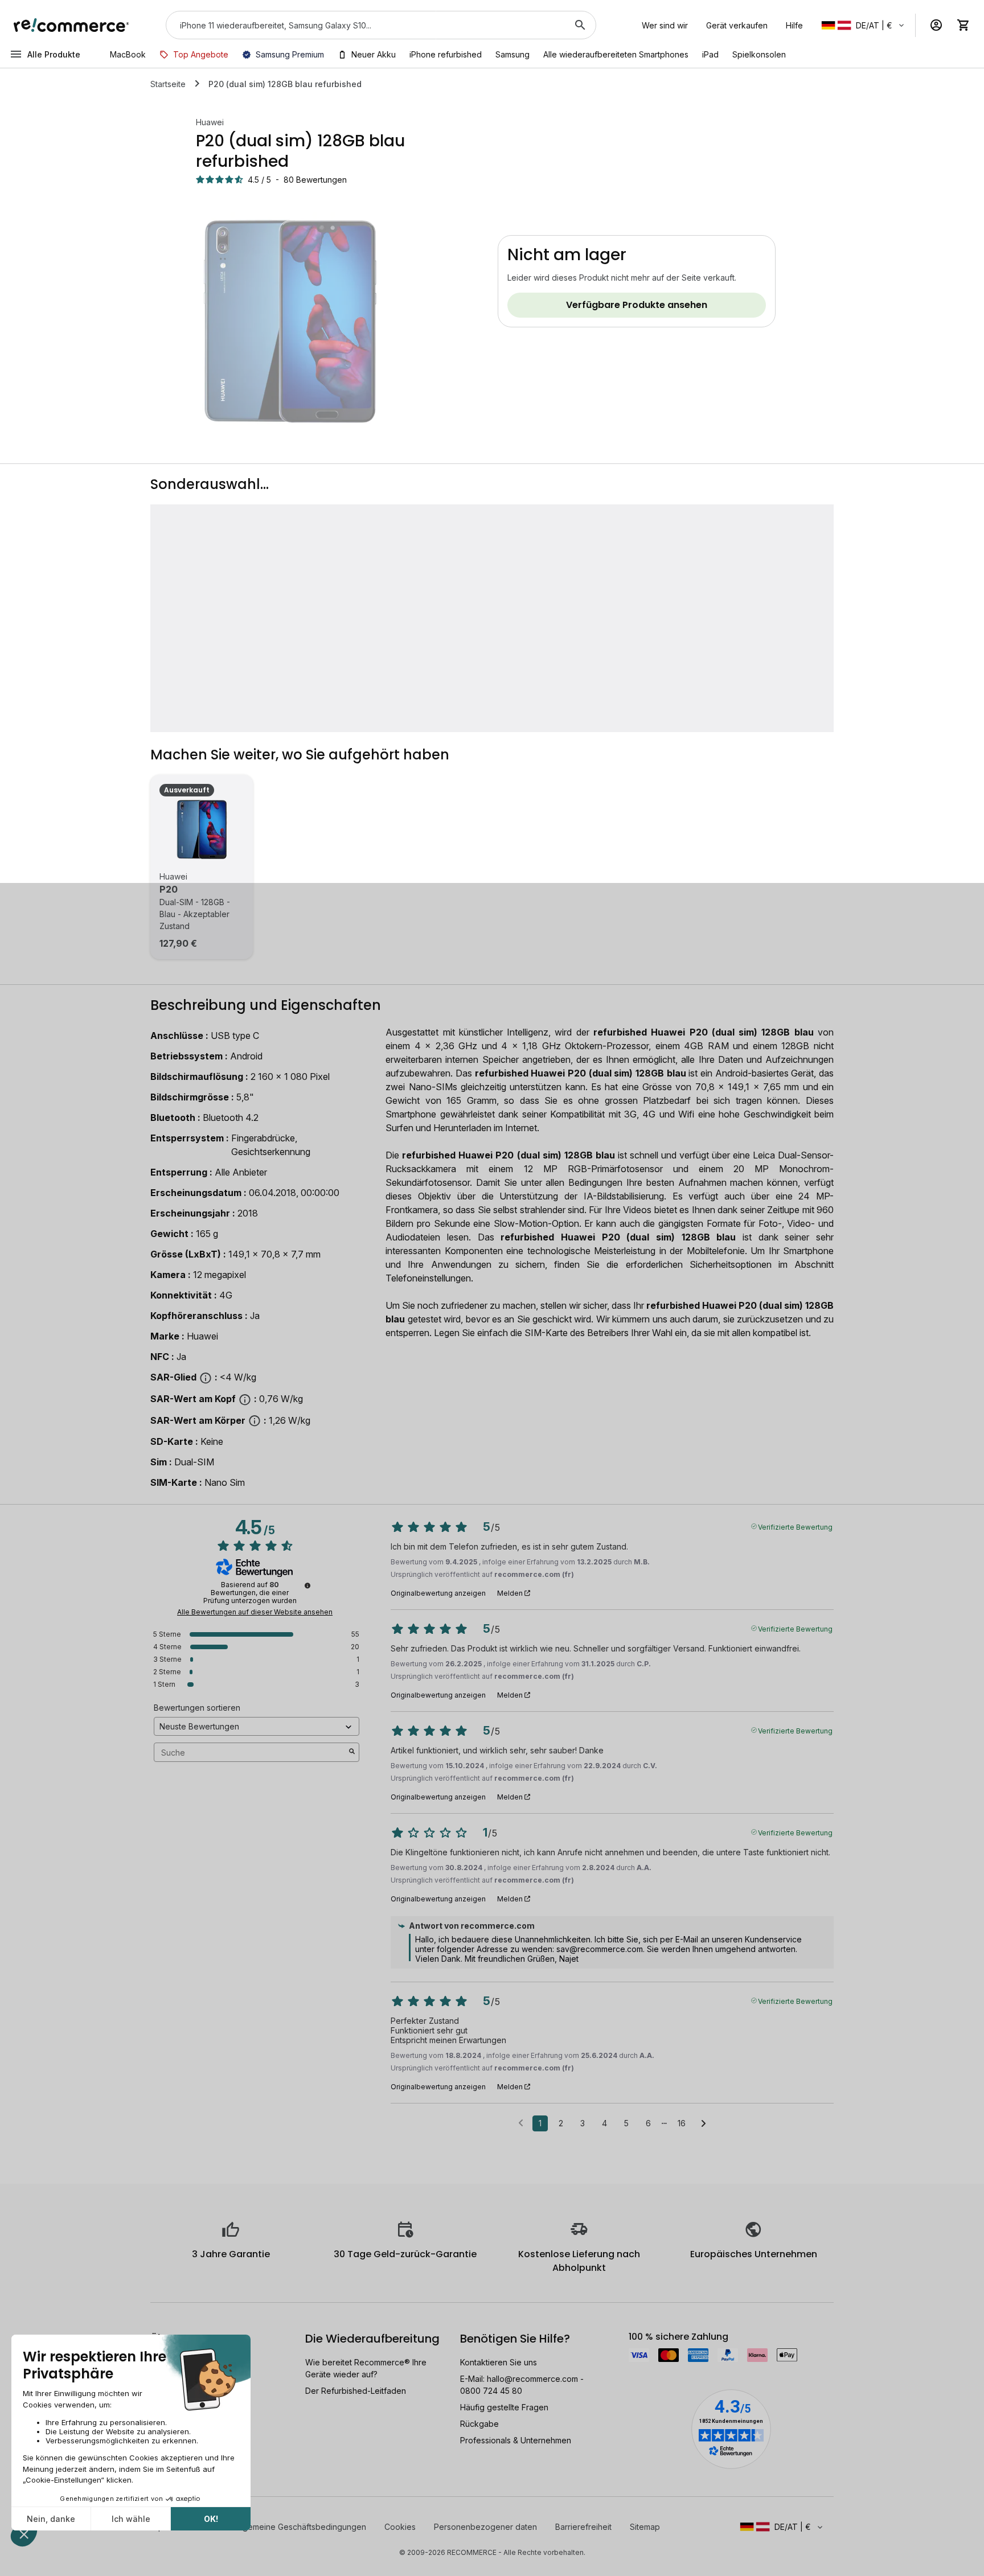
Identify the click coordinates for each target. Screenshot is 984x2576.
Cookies (400, 2527)
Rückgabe (479, 2424)
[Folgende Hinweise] (704, 2124)
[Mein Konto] (936, 25)
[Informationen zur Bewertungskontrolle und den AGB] (307, 1585)
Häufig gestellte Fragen (504, 2407)
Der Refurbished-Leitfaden (356, 2391)
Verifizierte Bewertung (795, 1526)
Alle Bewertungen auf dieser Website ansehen (255, 1612)
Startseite (168, 84)
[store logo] (71, 25)
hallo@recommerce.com (532, 2379)
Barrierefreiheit (583, 2527)
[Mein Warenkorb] (963, 25)
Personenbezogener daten (485, 2527)
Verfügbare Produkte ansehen (637, 305)
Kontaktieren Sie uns (499, 2362)
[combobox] (365, 25)
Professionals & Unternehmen (516, 2440)
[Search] (580, 25)
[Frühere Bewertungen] (521, 2122)
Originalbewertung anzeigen (438, 1593)
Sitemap (645, 2527)
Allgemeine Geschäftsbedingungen (300, 2527)
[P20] (202, 829)
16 (682, 2123)
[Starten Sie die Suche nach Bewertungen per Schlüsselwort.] (352, 1752)
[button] (864, 25)
